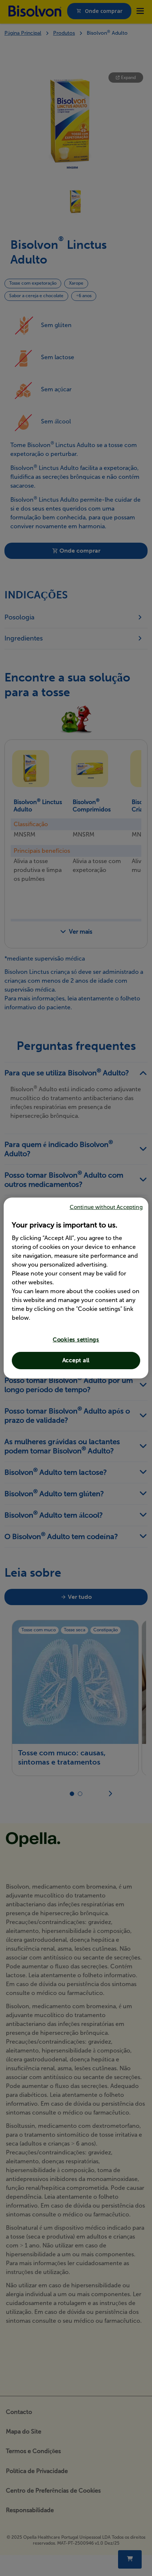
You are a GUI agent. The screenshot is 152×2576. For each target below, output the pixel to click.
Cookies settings (76, 1340)
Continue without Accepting (106, 1207)
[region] (76, 1288)
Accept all (76, 1360)
